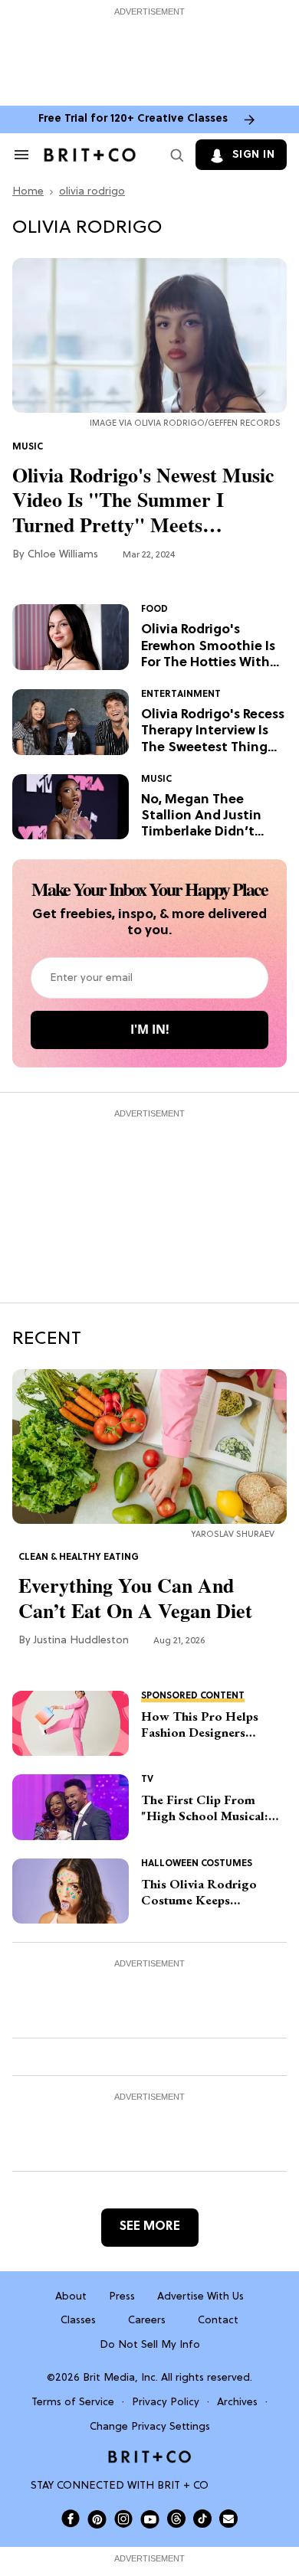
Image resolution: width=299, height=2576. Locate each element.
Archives (237, 2403)
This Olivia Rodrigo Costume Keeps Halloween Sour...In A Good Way (203, 1893)
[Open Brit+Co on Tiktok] (202, 2519)
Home (28, 192)
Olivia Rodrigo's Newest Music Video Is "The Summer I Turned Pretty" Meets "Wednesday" (143, 500)
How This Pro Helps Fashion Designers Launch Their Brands (200, 1725)
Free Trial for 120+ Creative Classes (133, 119)
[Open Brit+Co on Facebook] (71, 2519)
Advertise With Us (200, 2297)
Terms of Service (73, 2403)
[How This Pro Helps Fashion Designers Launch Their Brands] (71, 1724)
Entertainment (181, 695)
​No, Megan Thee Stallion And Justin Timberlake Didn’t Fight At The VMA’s (201, 817)
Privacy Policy (166, 2403)
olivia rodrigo (92, 192)
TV (147, 1780)
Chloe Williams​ (63, 555)
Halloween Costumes (197, 1864)
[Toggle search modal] (174, 155)
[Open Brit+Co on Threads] (176, 2519)
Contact (218, 2321)
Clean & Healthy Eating (79, 1558)
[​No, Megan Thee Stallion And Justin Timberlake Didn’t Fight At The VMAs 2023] (71, 807)
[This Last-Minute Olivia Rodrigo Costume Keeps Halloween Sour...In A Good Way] (71, 1891)
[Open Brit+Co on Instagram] (123, 2519)
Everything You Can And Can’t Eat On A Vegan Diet (135, 1598)
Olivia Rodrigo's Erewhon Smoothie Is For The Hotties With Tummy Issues (208, 647)
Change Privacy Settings (150, 2427)
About (71, 2297)
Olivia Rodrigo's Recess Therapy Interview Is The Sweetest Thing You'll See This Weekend (213, 732)
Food (154, 610)
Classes (78, 2321)
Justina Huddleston (81, 1641)
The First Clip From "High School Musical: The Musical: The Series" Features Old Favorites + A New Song (211, 1808)
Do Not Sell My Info (150, 2345)
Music (28, 447)
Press (122, 2297)
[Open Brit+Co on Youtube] (150, 2519)
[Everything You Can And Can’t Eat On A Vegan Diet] (149, 1447)
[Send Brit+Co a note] (228, 2519)
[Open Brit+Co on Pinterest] (97, 2519)
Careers (147, 2321)
